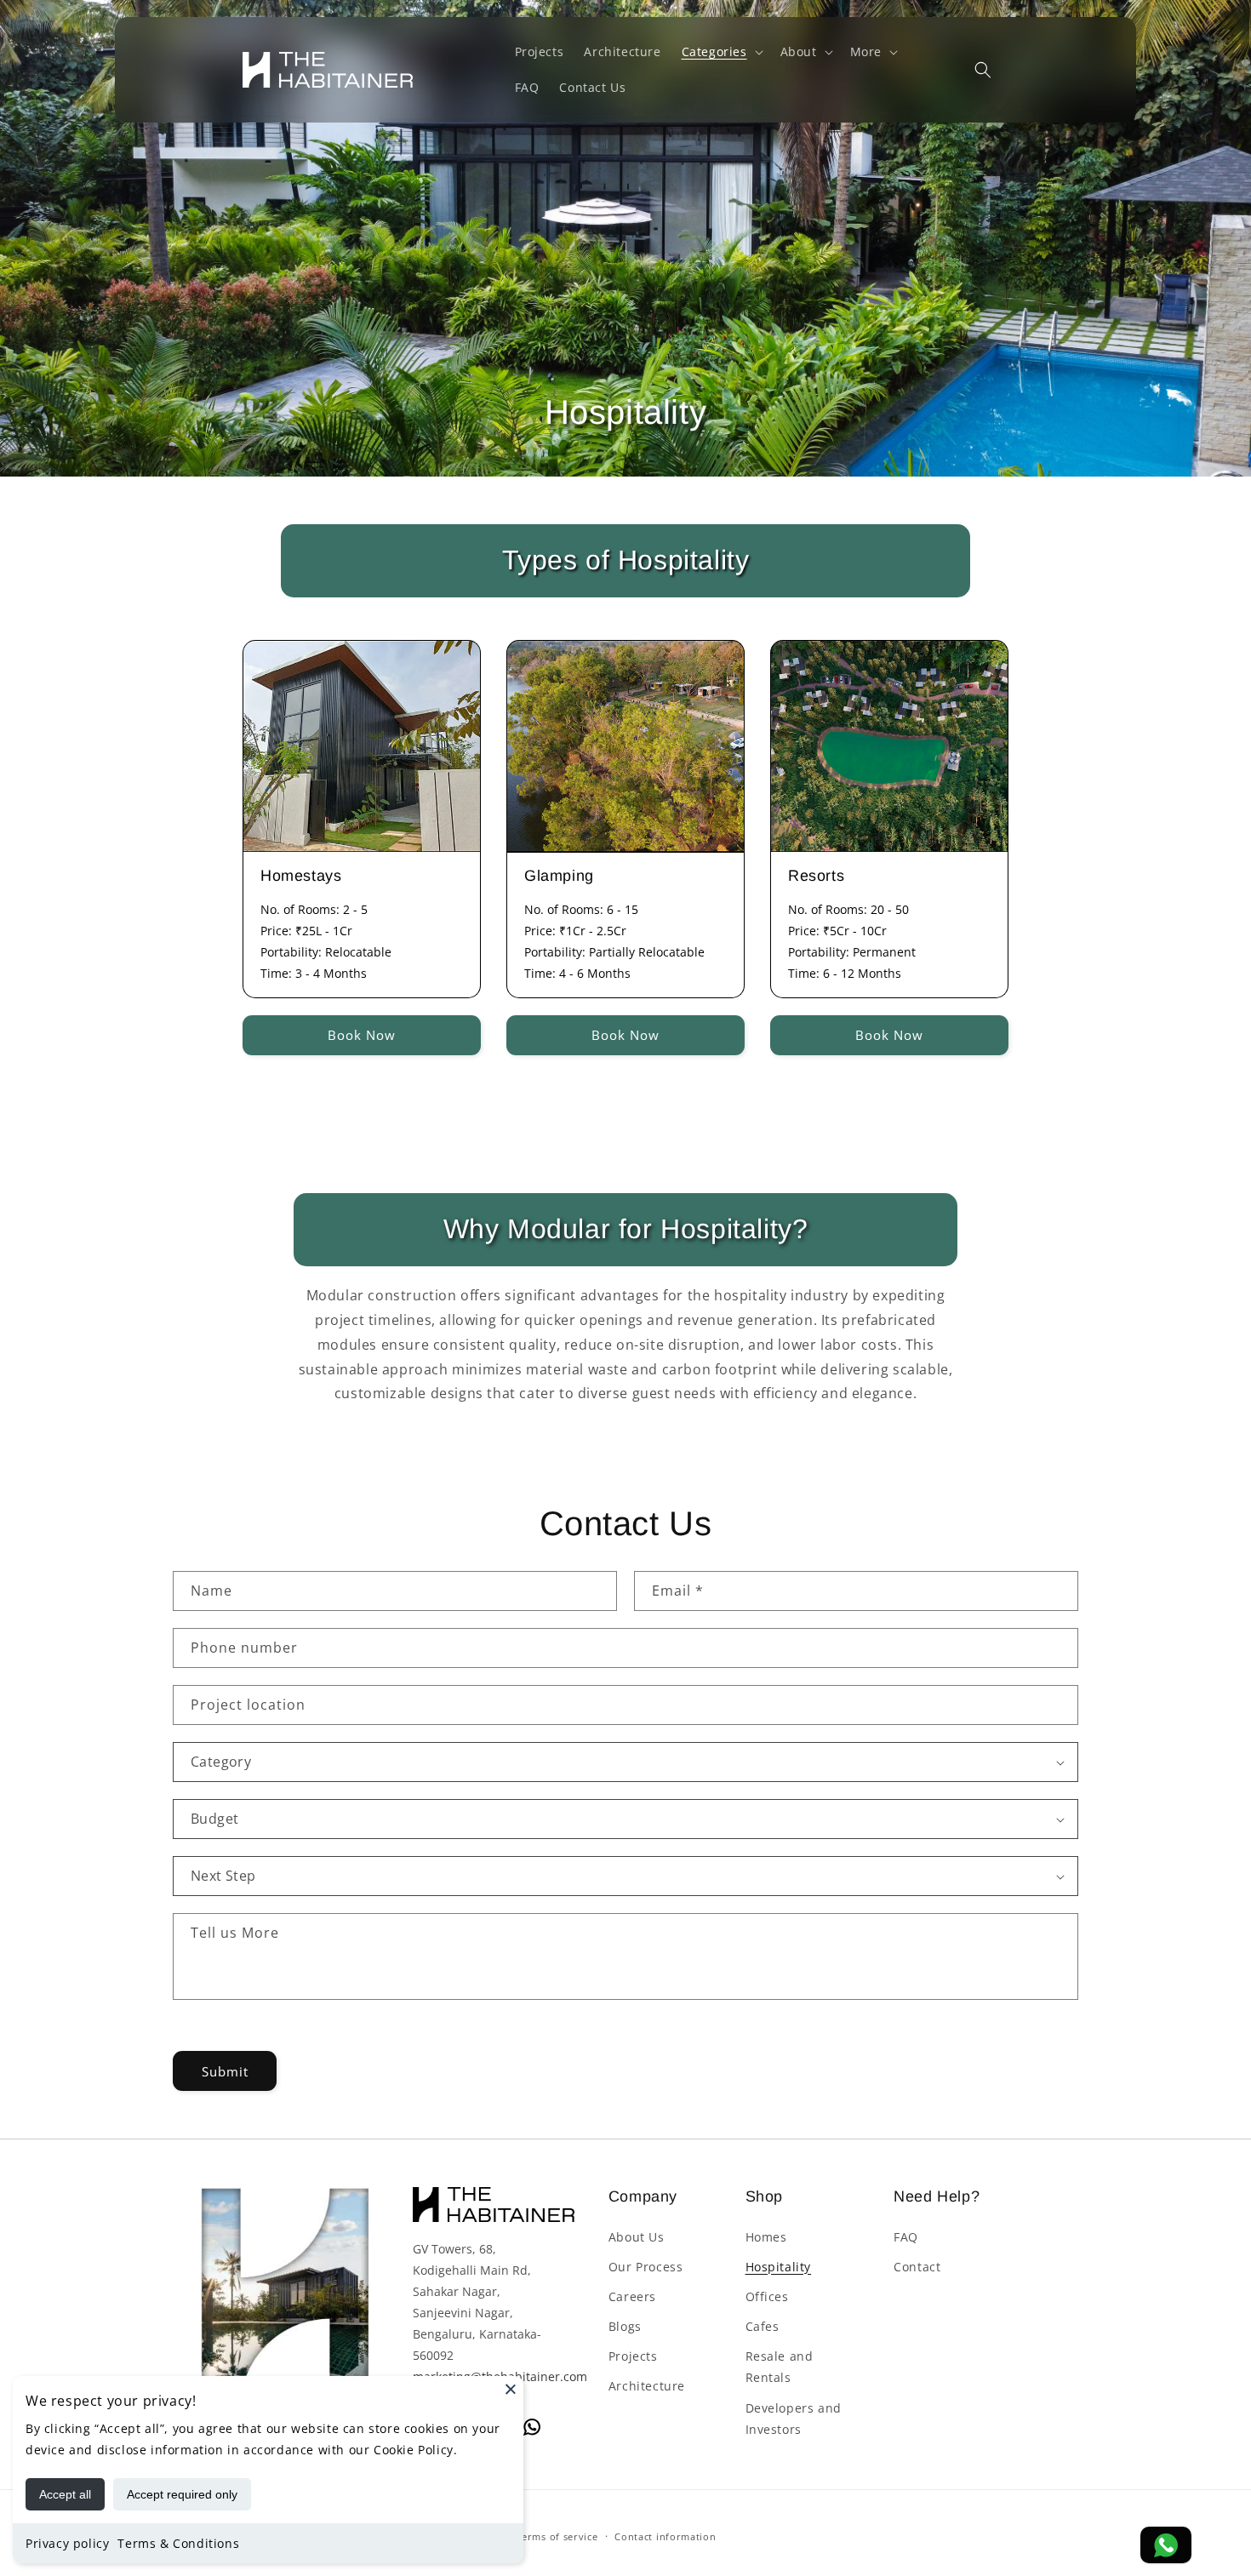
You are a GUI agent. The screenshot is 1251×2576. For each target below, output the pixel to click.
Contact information (665, 2536)
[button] (721, 52)
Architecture (647, 2387)
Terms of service (557, 2536)
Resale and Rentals (780, 2368)
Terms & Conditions (178, 2543)
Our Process (646, 2267)
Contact (917, 2267)
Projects (633, 2357)
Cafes (763, 2326)
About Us (637, 2237)
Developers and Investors (794, 2419)
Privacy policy (67, 2543)
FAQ (906, 2237)
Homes (766, 2237)
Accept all (65, 2494)
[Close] (511, 2389)
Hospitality (779, 2267)
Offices (767, 2296)
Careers (632, 2296)
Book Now (362, 1035)
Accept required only (182, 2494)
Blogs (625, 2326)
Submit (225, 2071)
